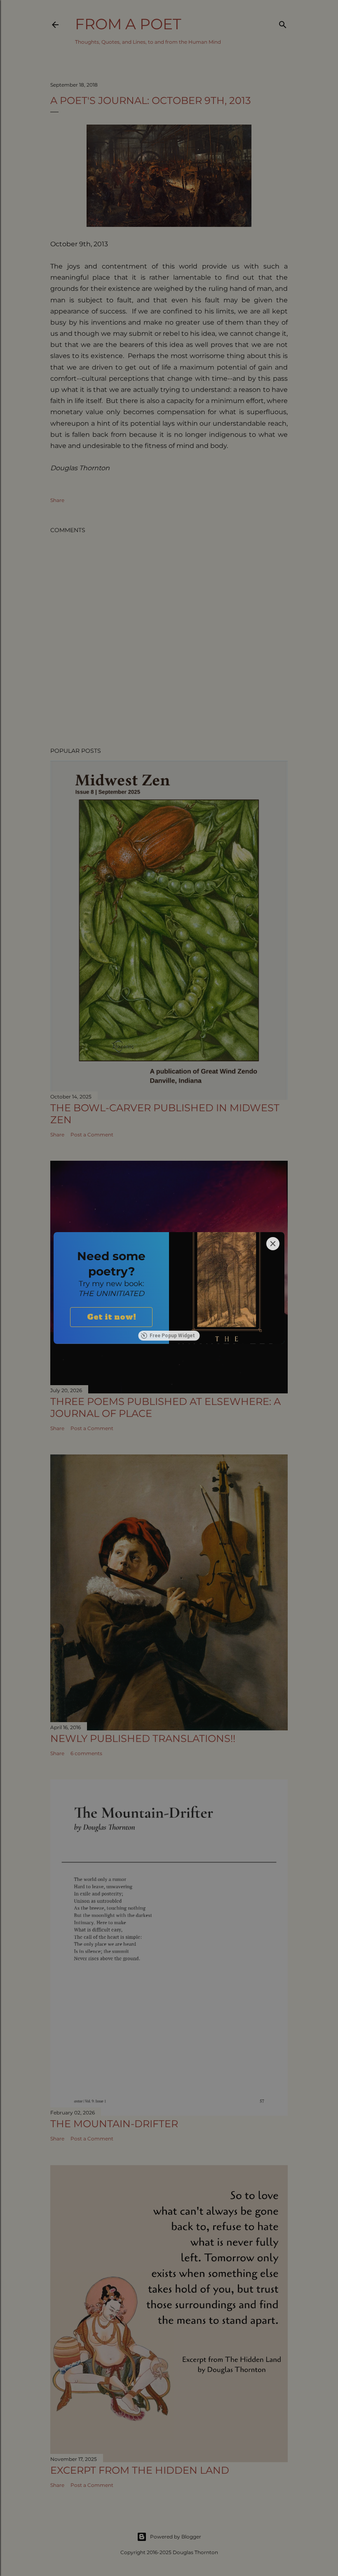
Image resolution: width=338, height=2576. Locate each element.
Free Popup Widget (172, 1336)
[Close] (273, 1244)
